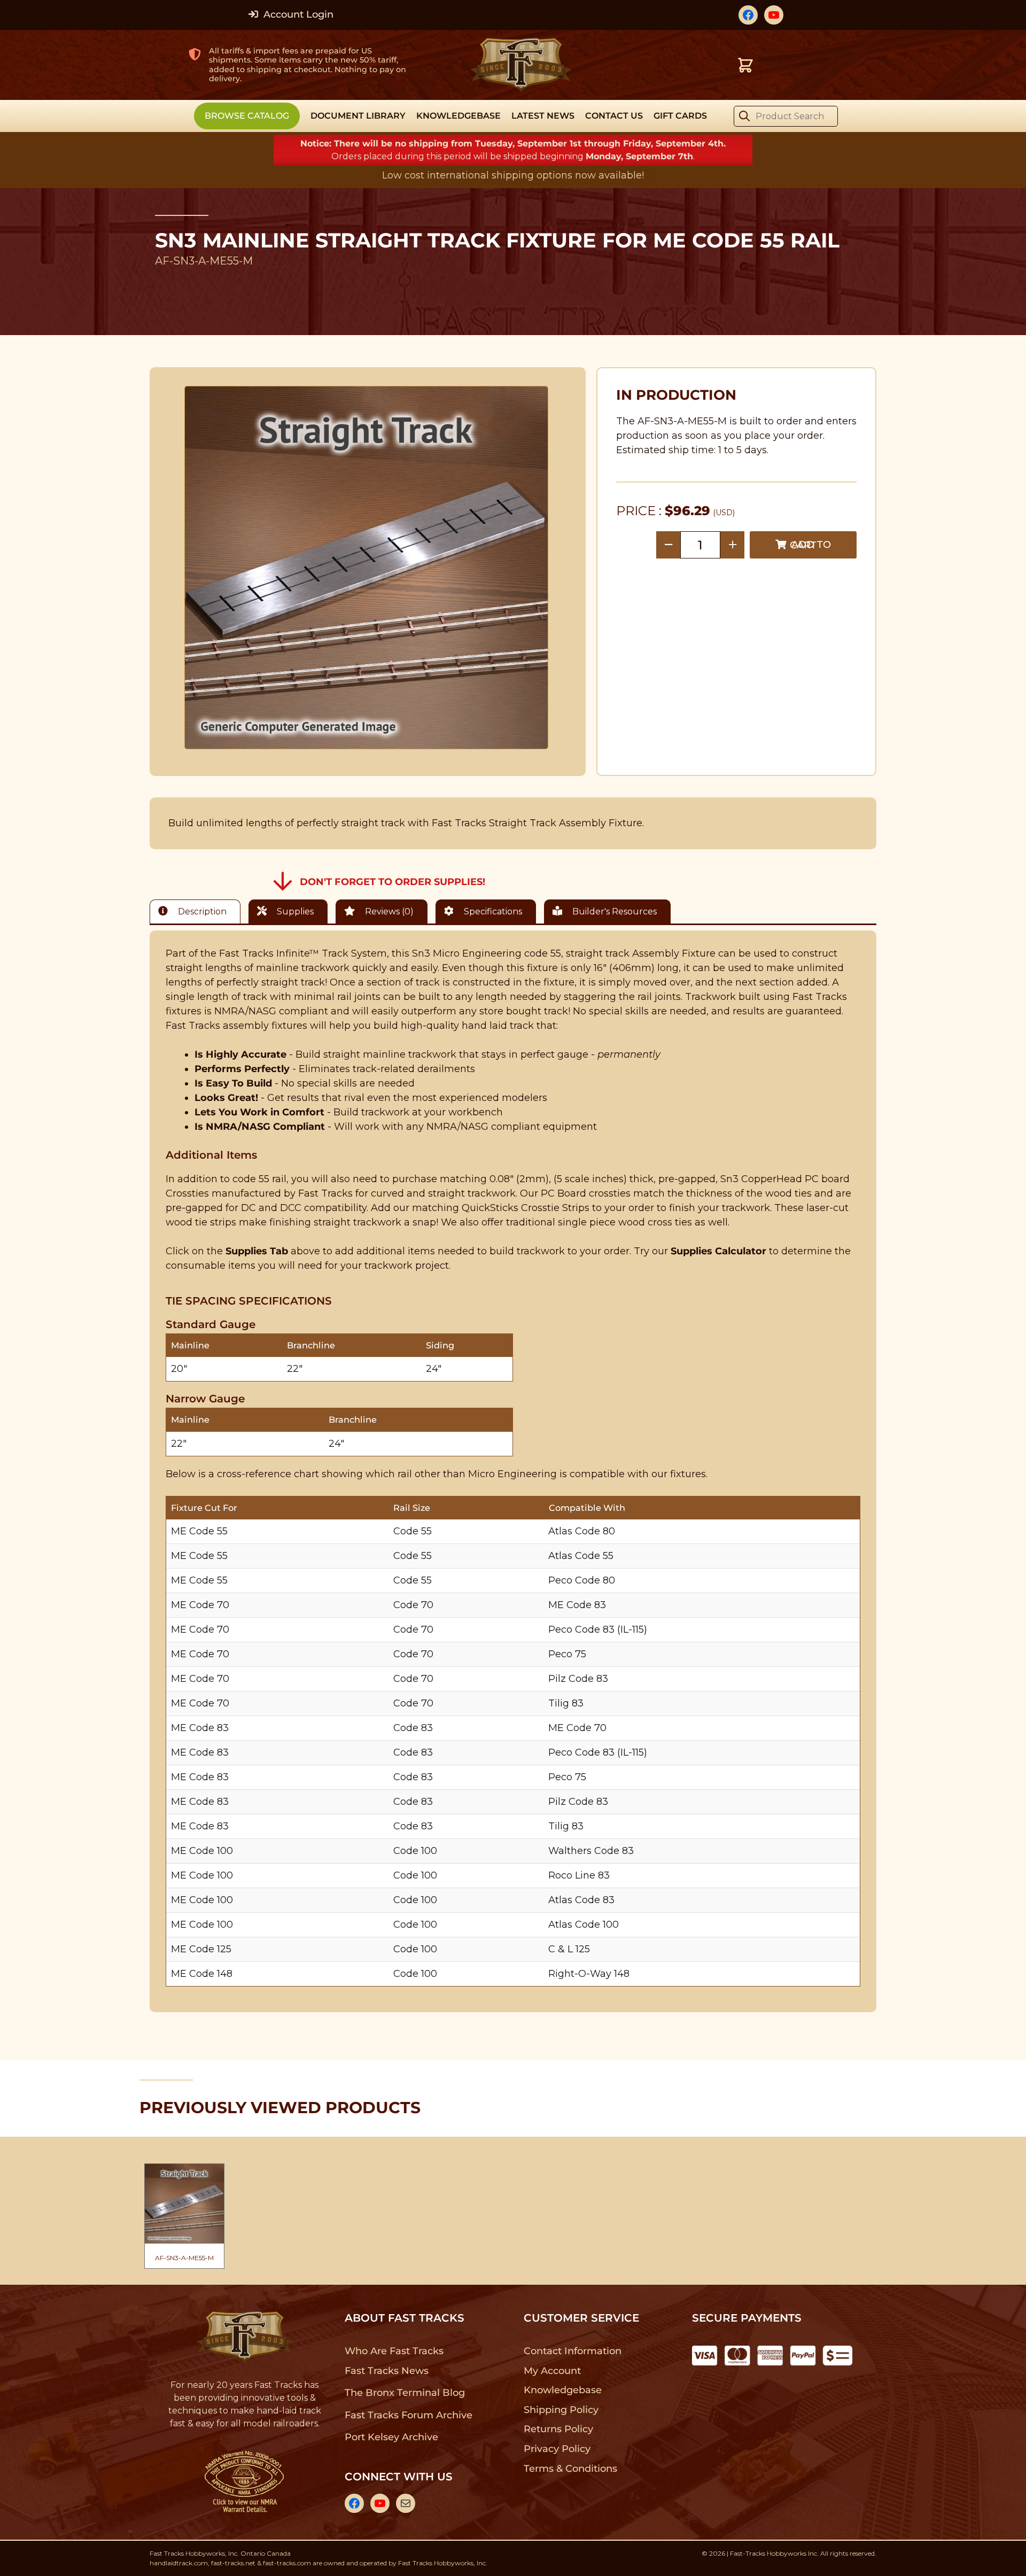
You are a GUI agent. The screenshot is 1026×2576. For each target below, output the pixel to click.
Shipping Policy (561, 2410)
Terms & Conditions (570, 2469)
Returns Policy (559, 2429)
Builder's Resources (613, 911)
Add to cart (810, 545)
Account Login (297, 14)
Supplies (294, 911)
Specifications (492, 911)
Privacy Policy (557, 2449)
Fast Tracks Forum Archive (408, 2415)
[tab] (198, 911)
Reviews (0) (388, 911)
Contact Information (572, 2351)
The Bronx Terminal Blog (405, 2393)
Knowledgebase (562, 2390)
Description (201, 911)
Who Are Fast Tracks (394, 2351)
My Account (552, 2371)
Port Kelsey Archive (391, 2437)
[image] (367, 568)
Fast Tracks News (387, 2371)
